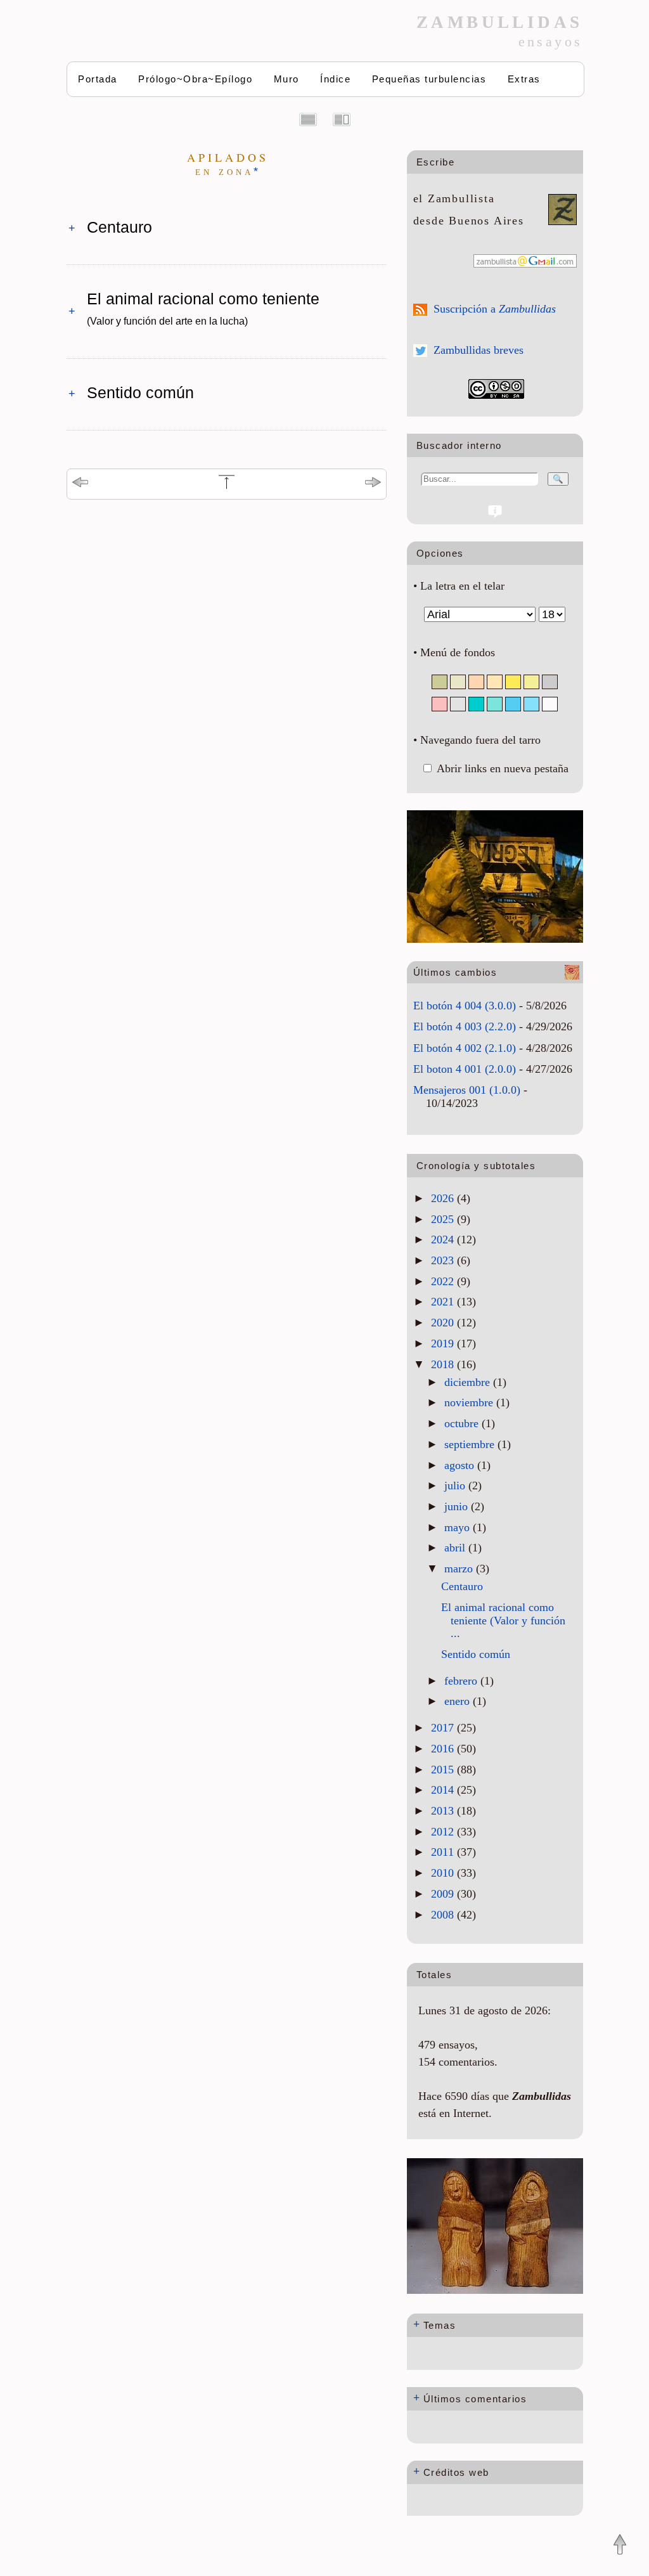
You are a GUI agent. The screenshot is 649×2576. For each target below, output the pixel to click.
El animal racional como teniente (203, 308)
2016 (444, 1749)
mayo (459, 1527)
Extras (524, 79)
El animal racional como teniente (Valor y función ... (503, 1620)
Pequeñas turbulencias (429, 79)
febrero (462, 1681)
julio (456, 1485)
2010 (444, 1873)
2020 (444, 1323)
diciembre (469, 1382)
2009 (444, 1894)
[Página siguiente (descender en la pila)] (373, 484)
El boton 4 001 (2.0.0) (465, 1069)
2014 (444, 1790)
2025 (444, 1219)
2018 (444, 1364)
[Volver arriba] (620, 2546)
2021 (444, 1302)
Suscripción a (495, 309)
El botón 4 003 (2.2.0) (465, 1026)
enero (459, 1701)
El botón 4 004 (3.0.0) (465, 1006)
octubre (463, 1423)
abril (456, 1548)
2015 (444, 1770)
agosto (461, 1465)
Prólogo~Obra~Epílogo (195, 79)
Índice (335, 79)
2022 (444, 1281)
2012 (444, 1832)
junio (458, 1506)
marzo (460, 1569)
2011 (444, 1852)
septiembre (471, 1444)
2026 (444, 1198)
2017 (444, 1728)
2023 (444, 1260)
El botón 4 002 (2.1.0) (465, 1048)
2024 (444, 1239)
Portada (98, 79)
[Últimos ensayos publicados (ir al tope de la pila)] (227, 487)
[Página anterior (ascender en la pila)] (80, 484)
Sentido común (140, 392)
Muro (286, 79)
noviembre (470, 1402)
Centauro (119, 227)
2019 (444, 1343)
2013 (444, 1811)
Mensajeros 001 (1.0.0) (467, 1090)
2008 (444, 1915)
